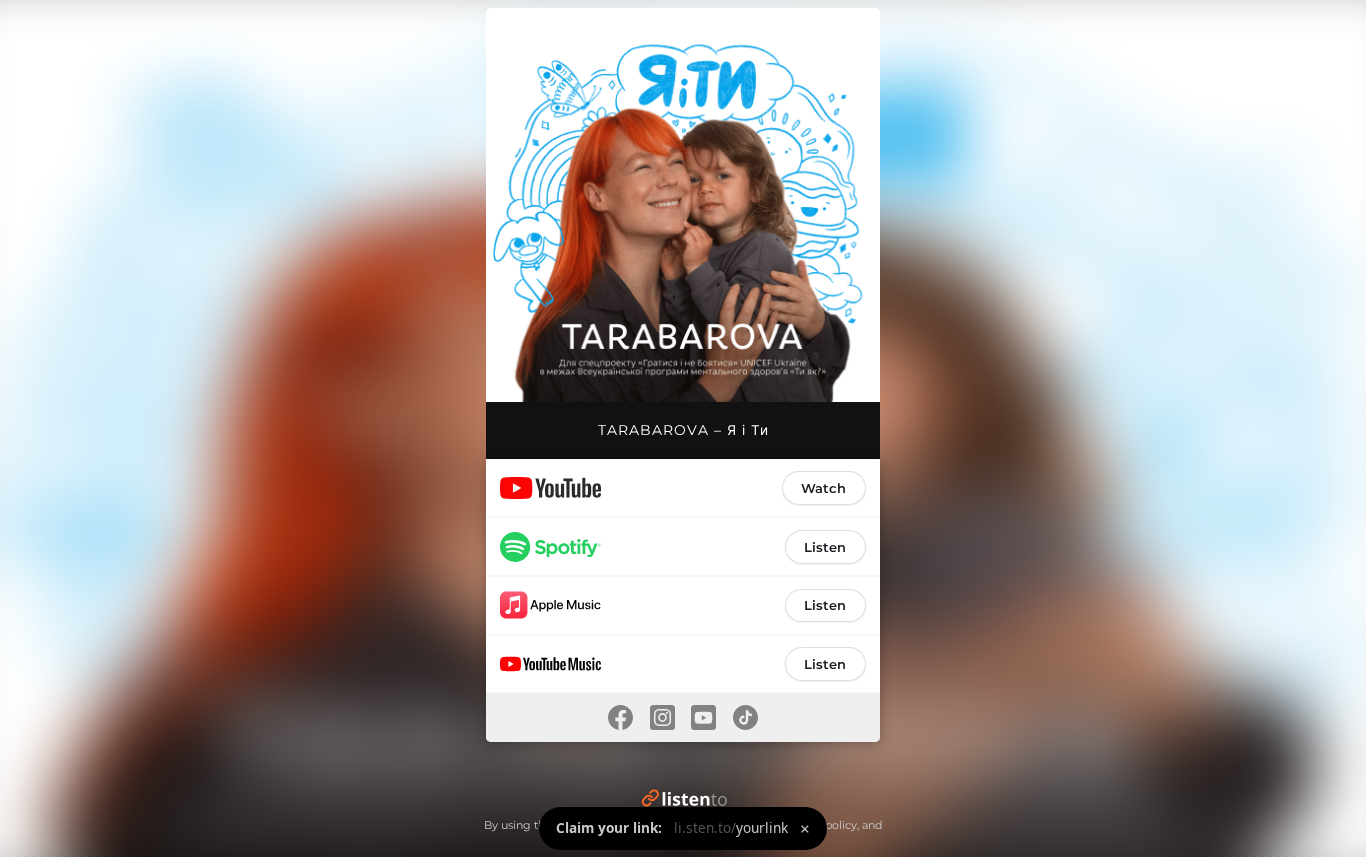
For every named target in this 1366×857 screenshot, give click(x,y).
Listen (825, 547)
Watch (823, 488)
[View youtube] (704, 717)
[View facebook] (620, 717)
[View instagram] (662, 717)
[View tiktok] (746, 717)
